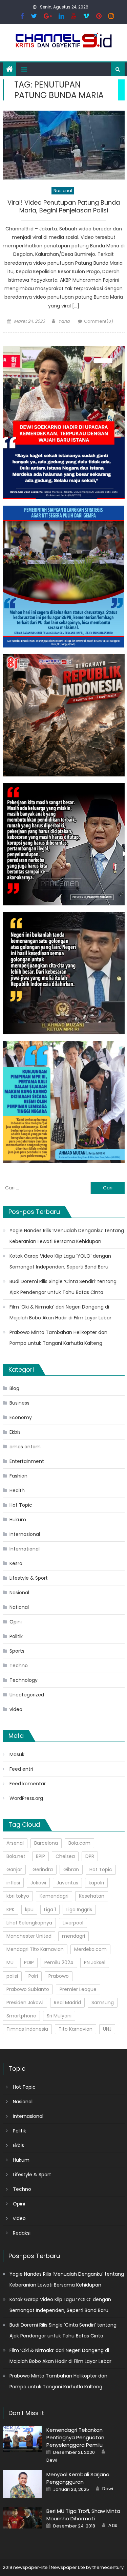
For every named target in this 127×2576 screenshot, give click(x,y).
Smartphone (21, 2016)
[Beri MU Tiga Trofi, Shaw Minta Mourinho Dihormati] (22, 2518)
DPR (90, 1856)
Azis (113, 2525)
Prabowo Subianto (28, 1989)
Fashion (18, 1476)
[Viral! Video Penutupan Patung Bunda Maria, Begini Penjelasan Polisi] (64, 145)
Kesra (16, 1563)
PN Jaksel (95, 1962)
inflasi (13, 1883)
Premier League (78, 1989)
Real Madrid (67, 2002)
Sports (17, 1651)
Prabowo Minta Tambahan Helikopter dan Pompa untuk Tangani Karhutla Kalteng (58, 1338)
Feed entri (21, 1769)
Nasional (63, 191)
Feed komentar (28, 1784)
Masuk (17, 1754)
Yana (64, 321)
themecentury (108, 2567)
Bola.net (16, 1856)
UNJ (107, 2029)
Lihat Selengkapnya (29, 1923)
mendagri (73, 1936)
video (16, 1709)
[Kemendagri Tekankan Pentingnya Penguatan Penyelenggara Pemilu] (22, 2439)
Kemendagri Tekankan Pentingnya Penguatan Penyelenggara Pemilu (75, 2437)
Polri (33, 1976)
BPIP (40, 1856)
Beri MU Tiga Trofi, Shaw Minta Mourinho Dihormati (83, 2515)
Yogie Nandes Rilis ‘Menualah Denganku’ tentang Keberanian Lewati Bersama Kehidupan (67, 1236)
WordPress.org (26, 1798)
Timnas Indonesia (27, 2029)
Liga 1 (50, 1910)
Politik (16, 1636)
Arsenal (15, 1843)
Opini (16, 1622)
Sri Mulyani (59, 2016)
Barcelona (46, 1843)
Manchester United (29, 1936)
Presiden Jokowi (25, 2002)
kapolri (96, 1883)
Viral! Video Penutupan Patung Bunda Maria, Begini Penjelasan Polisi (64, 206)
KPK (10, 1910)
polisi (12, 1976)
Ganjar (14, 1869)
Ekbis (15, 1432)
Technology (24, 1680)
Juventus (67, 1883)
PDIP (29, 1962)
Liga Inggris (79, 1910)
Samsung (103, 2002)
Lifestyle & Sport (29, 1578)
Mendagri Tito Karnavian (35, 1949)
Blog (14, 1388)
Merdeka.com (90, 1949)
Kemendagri (54, 1896)
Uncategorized (27, 1695)
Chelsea (65, 1856)
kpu (29, 1910)
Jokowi (38, 1883)
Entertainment (27, 1461)
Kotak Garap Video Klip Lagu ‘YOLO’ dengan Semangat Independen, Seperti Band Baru (60, 1261)
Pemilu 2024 (59, 1962)
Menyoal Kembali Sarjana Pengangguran (78, 2478)
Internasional (25, 1534)
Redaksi (22, 2233)
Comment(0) (99, 321)
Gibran (71, 1869)
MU (10, 1962)
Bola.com (79, 1843)
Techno (19, 1666)
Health (17, 1490)
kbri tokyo (18, 1896)
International (25, 1549)
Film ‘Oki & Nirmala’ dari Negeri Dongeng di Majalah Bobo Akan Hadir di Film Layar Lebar (60, 1312)
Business (19, 1403)
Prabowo (59, 1976)
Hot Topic (21, 1505)
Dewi (52, 2460)
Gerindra (43, 1869)
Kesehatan (92, 1896)
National (19, 1607)
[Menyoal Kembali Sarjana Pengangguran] (22, 2484)
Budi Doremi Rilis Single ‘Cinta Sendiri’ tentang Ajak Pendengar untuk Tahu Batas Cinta (63, 1287)
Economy (21, 1417)
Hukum (18, 1520)
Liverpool (73, 1923)
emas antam (25, 1447)
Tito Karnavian (76, 2029)
